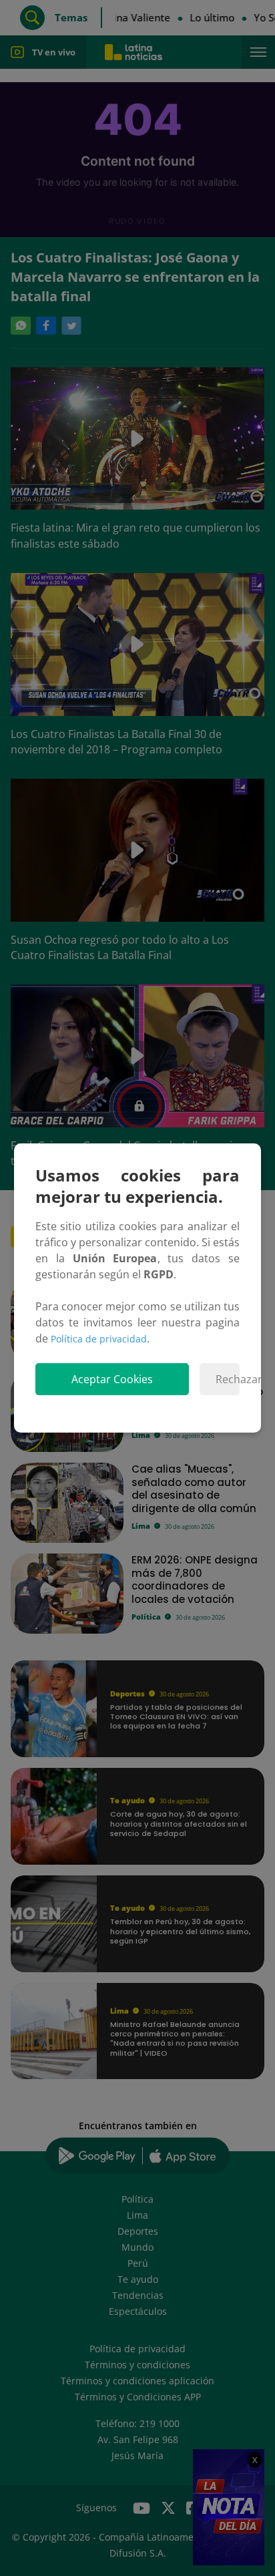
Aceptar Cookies (112, 1379)
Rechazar (228, 1379)
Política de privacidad (99, 1339)
